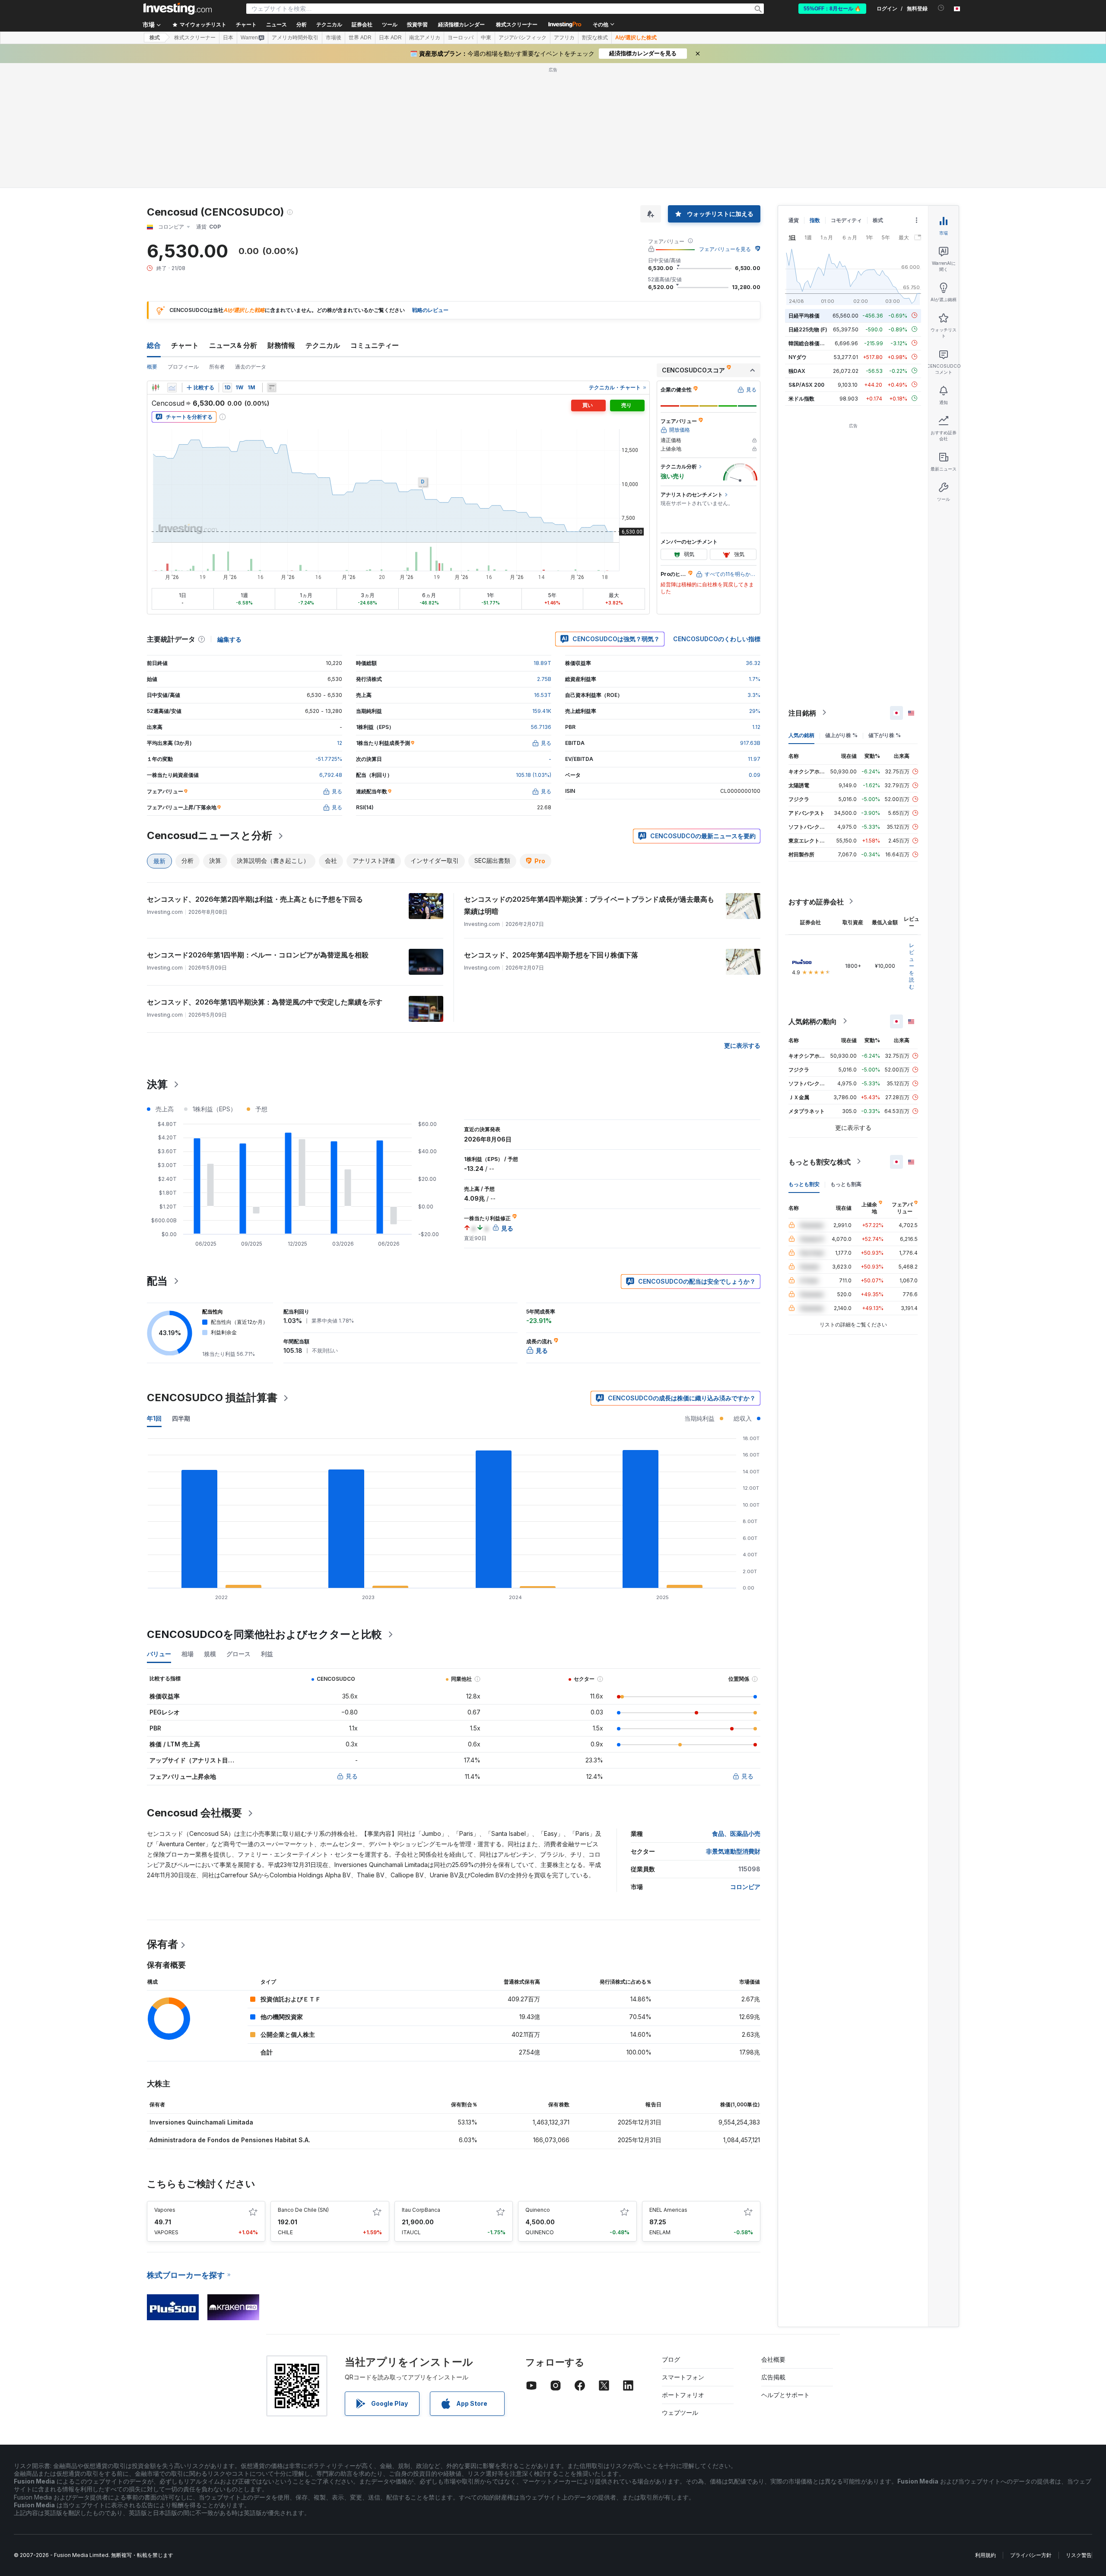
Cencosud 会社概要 (194, 1813)
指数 (815, 220)
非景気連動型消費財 (733, 1851)
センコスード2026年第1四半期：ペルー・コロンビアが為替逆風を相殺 (258, 955)
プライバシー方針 (1031, 2555)
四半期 (181, 1418)
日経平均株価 (804, 315)
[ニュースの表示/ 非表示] (272, 388)
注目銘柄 (802, 712)
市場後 (334, 38)
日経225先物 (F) (808, 329)
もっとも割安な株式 (820, 1161)
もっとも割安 (804, 1184)
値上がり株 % (841, 735)
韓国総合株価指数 (809, 343)
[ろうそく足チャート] (156, 388)
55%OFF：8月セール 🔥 (832, 9)
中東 (486, 38)
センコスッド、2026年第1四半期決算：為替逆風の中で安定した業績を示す (265, 1002)
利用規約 (985, 2555)
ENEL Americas (668, 2210)
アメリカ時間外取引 (295, 38)
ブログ (671, 2359)
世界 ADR (360, 38)
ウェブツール (680, 2412)
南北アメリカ (425, 38)
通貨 (794, 220)
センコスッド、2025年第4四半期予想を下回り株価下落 (551, 955)
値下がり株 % (885, 735)
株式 (155, 38)
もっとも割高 (846, 1184)
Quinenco (538, 2210)
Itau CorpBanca (421, 2210)
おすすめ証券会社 (816, 901)
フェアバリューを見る (725, 249)
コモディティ (846, 220)
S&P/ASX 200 (806, 384)
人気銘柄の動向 (813, 1021)
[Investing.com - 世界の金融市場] (178, 9)
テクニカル (323, 345)
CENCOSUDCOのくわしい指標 (717, 639)
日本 (228, 38)
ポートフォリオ (683, 2395)
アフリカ (564, 38)
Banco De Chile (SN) (303, 2210)
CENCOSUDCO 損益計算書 (212, 1398)
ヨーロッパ (461, 38)
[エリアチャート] (172, 388)
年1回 (154, 1418)
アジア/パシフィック (523, 38)
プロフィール (183, 367)
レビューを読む (912, 965)
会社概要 (773, 2359)
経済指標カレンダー (461, 25)
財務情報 (281, 345)
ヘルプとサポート (785, 2395)
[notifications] (941, 8)
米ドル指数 (801, 398)
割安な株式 (595, 38)
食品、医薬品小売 (736, 1833)
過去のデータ (251, 367)
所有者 (217, 367)
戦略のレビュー (430, 310)
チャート (185, 345)
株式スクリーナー (517, 25)
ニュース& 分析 (233, 345)
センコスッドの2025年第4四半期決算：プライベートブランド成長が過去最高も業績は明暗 (589, 905)
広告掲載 (773, 2377)
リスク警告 (1079, 2555)
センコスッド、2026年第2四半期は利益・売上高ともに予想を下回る (255, 899)
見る (352, 1776)
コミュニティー (375, 345)
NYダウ (798, 357)
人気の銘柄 (801, 735)
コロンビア (745, 1887)
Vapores (165, 2210)
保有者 (162, 1944)
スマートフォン (683, 2377)
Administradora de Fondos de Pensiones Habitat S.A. (230, 2140)
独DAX (797, 370)
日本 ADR (390, 38)
